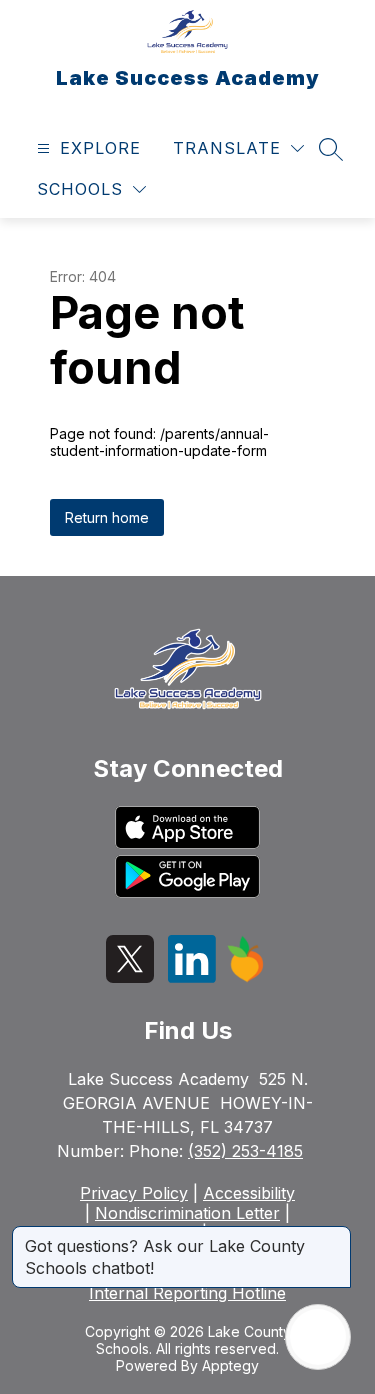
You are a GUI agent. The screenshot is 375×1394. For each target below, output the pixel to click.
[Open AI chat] (318, 1337)
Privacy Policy (134, 1193)
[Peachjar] (246, 977)
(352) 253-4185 (245, 1151)
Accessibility (249, 1193)
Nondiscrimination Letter (187, 1213)
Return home (107, 517)
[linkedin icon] (192, 977)
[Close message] (335, 1236)
